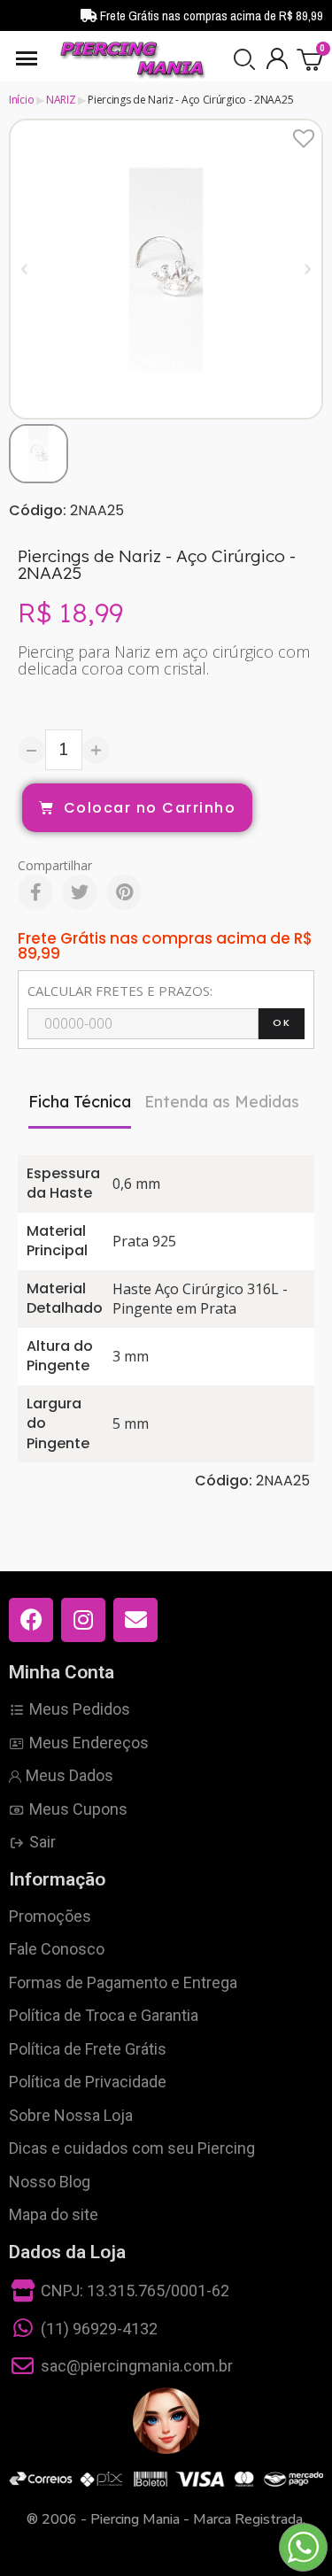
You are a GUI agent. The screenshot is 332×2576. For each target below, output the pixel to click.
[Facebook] (35, 892)
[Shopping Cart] (310, 59)
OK (282, 1022)
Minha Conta (62, 1672)
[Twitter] (80, 892)
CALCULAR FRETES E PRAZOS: (120, 991)
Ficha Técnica (80, 1102)
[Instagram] (83, 1620)
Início (21, 100)
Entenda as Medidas (222, 1102)
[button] (244, 59)
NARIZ (61, 100)
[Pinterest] (124, 892)
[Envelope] (135, 1620)
